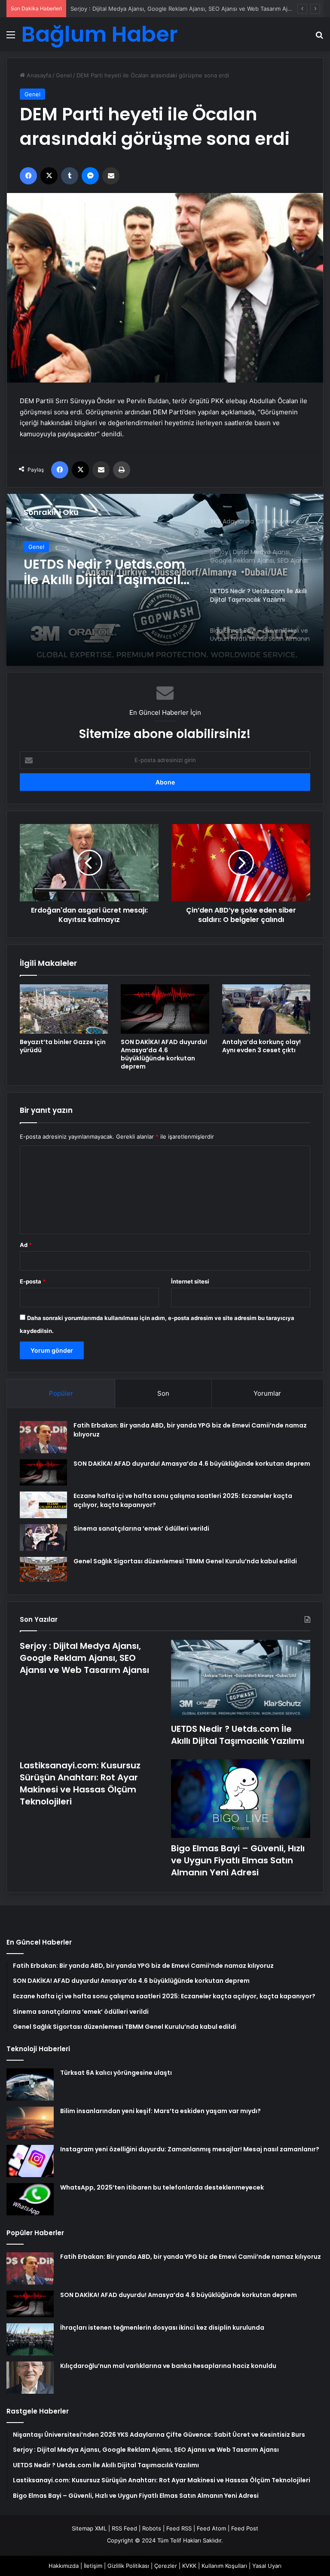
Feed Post (245, 2528)
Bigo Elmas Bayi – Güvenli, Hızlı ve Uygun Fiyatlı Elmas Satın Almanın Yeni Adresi (97, 572)
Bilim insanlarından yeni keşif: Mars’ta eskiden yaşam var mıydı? (160, 2111)
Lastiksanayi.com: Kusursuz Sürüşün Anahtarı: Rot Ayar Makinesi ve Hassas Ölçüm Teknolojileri (80, 1783)
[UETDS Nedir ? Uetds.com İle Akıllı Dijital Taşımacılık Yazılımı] (241, 1679)
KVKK (189, 2566)
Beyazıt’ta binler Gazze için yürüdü (63, 1046)
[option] (165, 580)
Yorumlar (267, 1393)
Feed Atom (211, 2528)
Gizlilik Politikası (128, 2566)
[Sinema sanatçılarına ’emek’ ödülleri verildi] (43, 1538)
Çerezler (166, 2566)
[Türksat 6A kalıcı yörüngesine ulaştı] (30, 2084)
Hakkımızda (64, 2566)
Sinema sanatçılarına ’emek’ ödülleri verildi (141, 1528)
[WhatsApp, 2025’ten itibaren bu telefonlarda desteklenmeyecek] (30, 2199)
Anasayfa (38, 75)
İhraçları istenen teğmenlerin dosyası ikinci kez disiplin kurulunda (162, 2328)
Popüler (61, 1393)
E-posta (33, 1281)
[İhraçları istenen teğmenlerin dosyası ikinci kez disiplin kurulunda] (30, 2339)
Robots (152, 2528)
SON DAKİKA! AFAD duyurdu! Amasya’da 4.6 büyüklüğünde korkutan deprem (164, 1054)
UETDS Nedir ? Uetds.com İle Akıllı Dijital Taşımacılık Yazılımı (150, 9)
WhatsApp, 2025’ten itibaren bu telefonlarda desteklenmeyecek (162, 2187)
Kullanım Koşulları (224, 2566)
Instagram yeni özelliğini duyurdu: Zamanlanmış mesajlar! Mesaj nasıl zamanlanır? (190, 2149)
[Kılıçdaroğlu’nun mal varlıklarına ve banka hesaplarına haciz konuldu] (30, 2378)
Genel (64, 75)
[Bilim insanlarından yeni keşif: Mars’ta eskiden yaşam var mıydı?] (30, 2123)
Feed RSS (179, 2528)
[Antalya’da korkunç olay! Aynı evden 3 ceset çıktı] (266, 1009)
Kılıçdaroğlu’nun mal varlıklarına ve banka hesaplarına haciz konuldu (168, 2366)
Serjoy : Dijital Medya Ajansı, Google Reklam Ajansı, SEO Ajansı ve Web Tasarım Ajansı (84, 1658)
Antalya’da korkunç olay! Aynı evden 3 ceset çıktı (261, 1046)
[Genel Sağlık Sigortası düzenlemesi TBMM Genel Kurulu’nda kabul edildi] (43, 1569)
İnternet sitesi (190, 1281)
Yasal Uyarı (267, 2566)
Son (163, 1393)
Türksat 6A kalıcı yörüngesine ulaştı (116, 2073)
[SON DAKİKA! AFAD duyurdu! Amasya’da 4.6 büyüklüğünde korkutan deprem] (165, 1009)
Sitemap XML (89, 2528)
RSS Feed (124, 2528)
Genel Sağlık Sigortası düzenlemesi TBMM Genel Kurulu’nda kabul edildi (185, 1561)
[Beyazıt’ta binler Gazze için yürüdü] (64, 1009)
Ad (26, 1245)
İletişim (93, 2566)
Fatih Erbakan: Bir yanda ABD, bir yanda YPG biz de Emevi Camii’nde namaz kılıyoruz (191, 2257)
